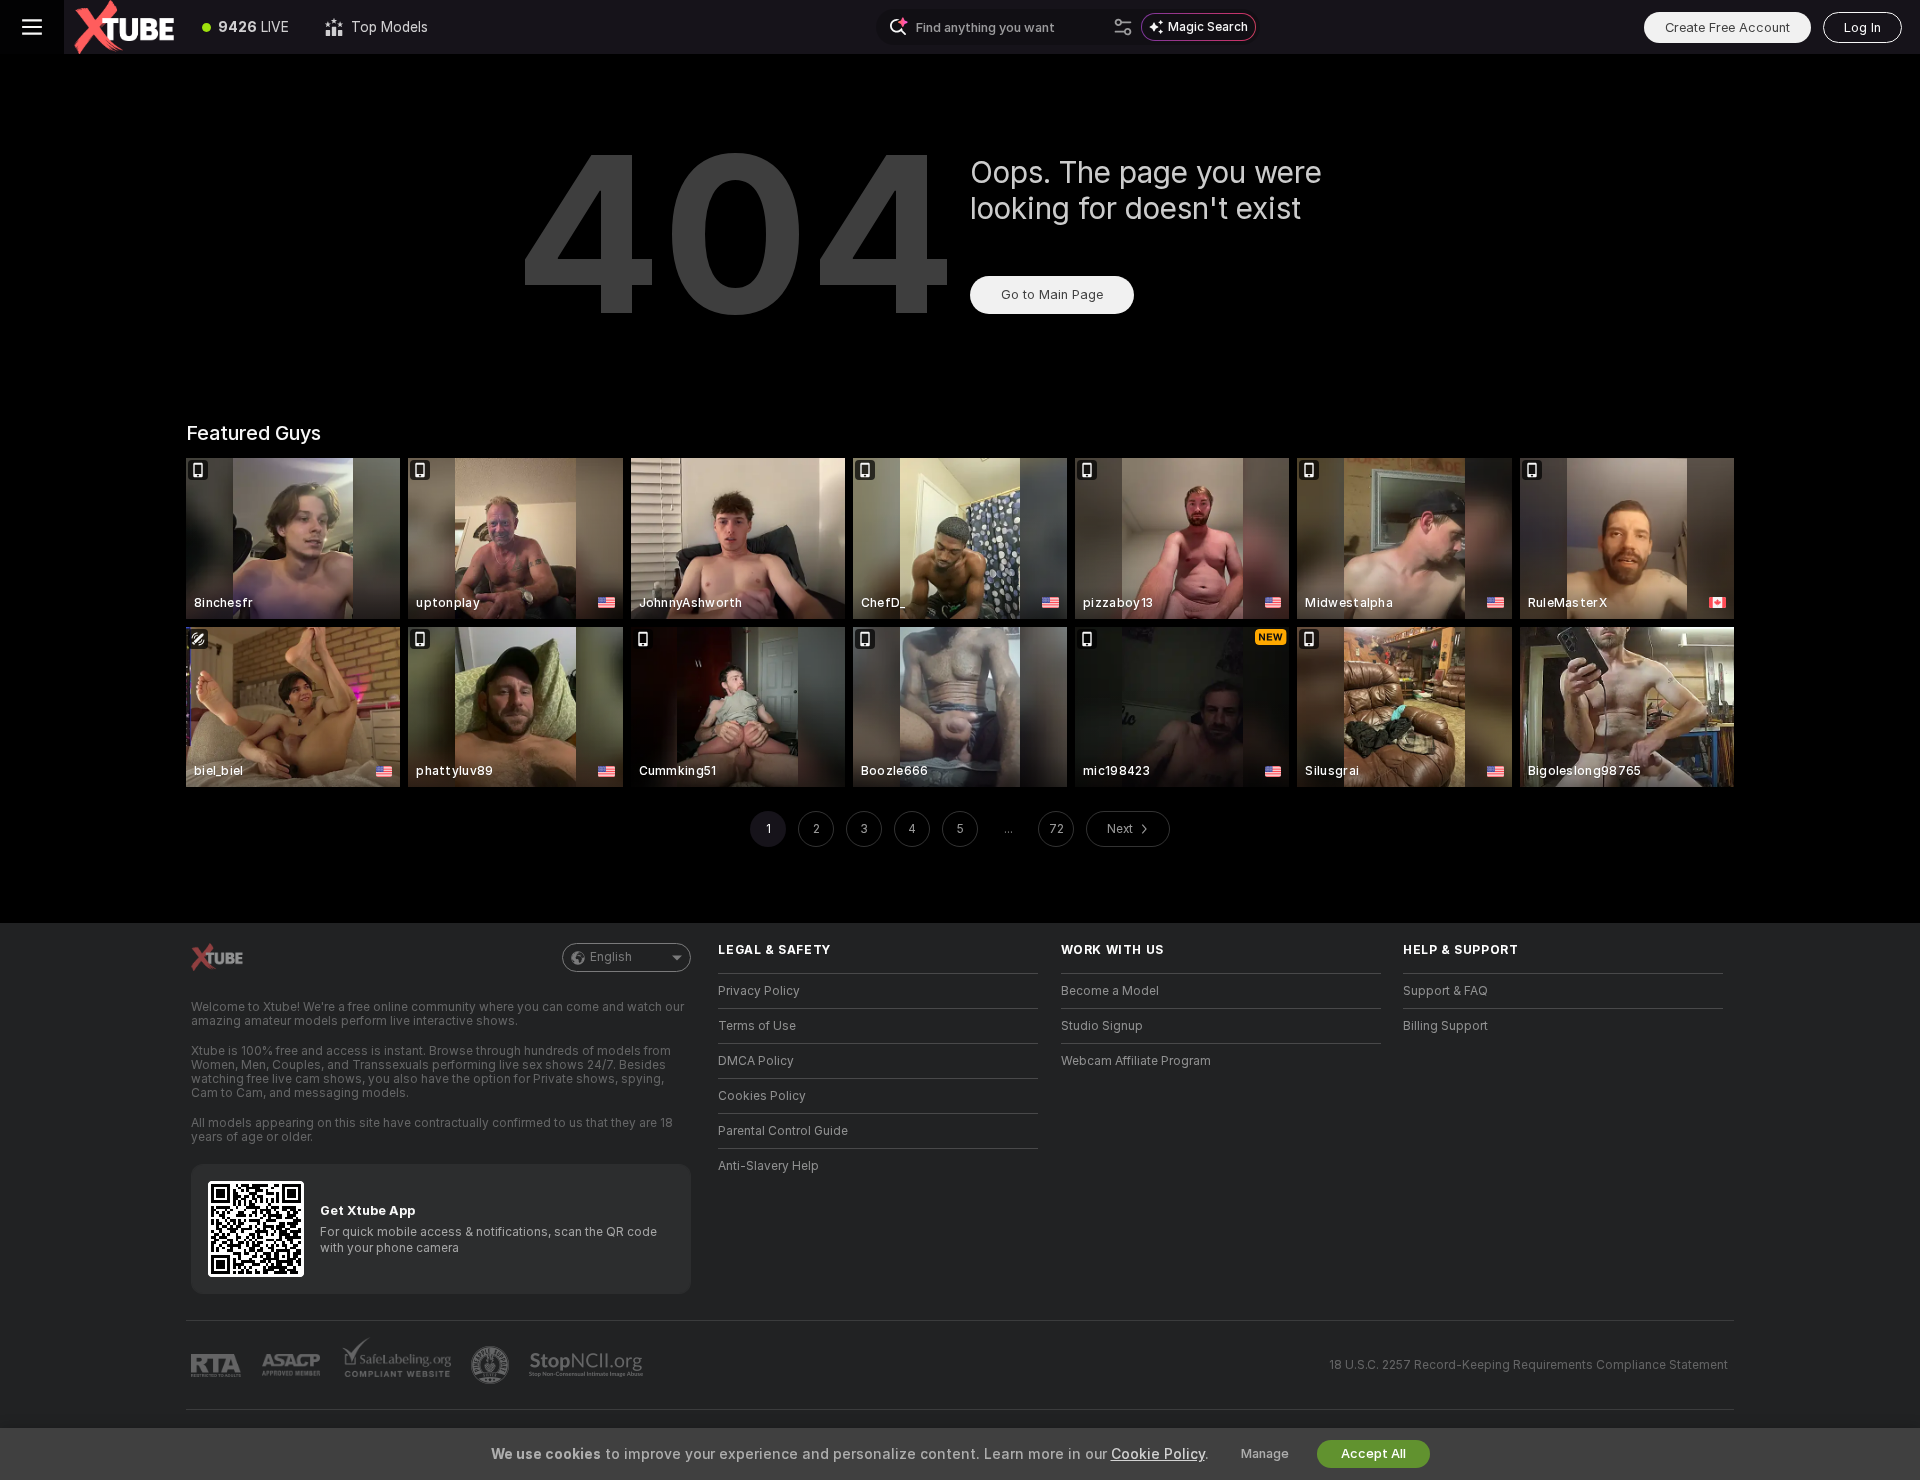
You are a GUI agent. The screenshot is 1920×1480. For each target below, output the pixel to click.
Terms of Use (757, 1026)
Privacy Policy (759, 991)
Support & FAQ (1445, 991)
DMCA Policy (756, 1061)
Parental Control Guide (783, 1131)
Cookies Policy (762, 1096)
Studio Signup (1102, 1026)
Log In (1862, 27)
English (611, 957)
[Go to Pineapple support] (492, 1365)
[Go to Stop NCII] (588, 1365)
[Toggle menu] (32, 27)
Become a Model (1110, 991)
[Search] (1123, 27)
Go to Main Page (1052, 294)
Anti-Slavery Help (768, 1166)
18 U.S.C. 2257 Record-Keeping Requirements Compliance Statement (1528, 1365)
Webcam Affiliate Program (1136, 1061)
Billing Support (1445, 1026)
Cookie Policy (1158, 1454)
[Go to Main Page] (124, 27)
